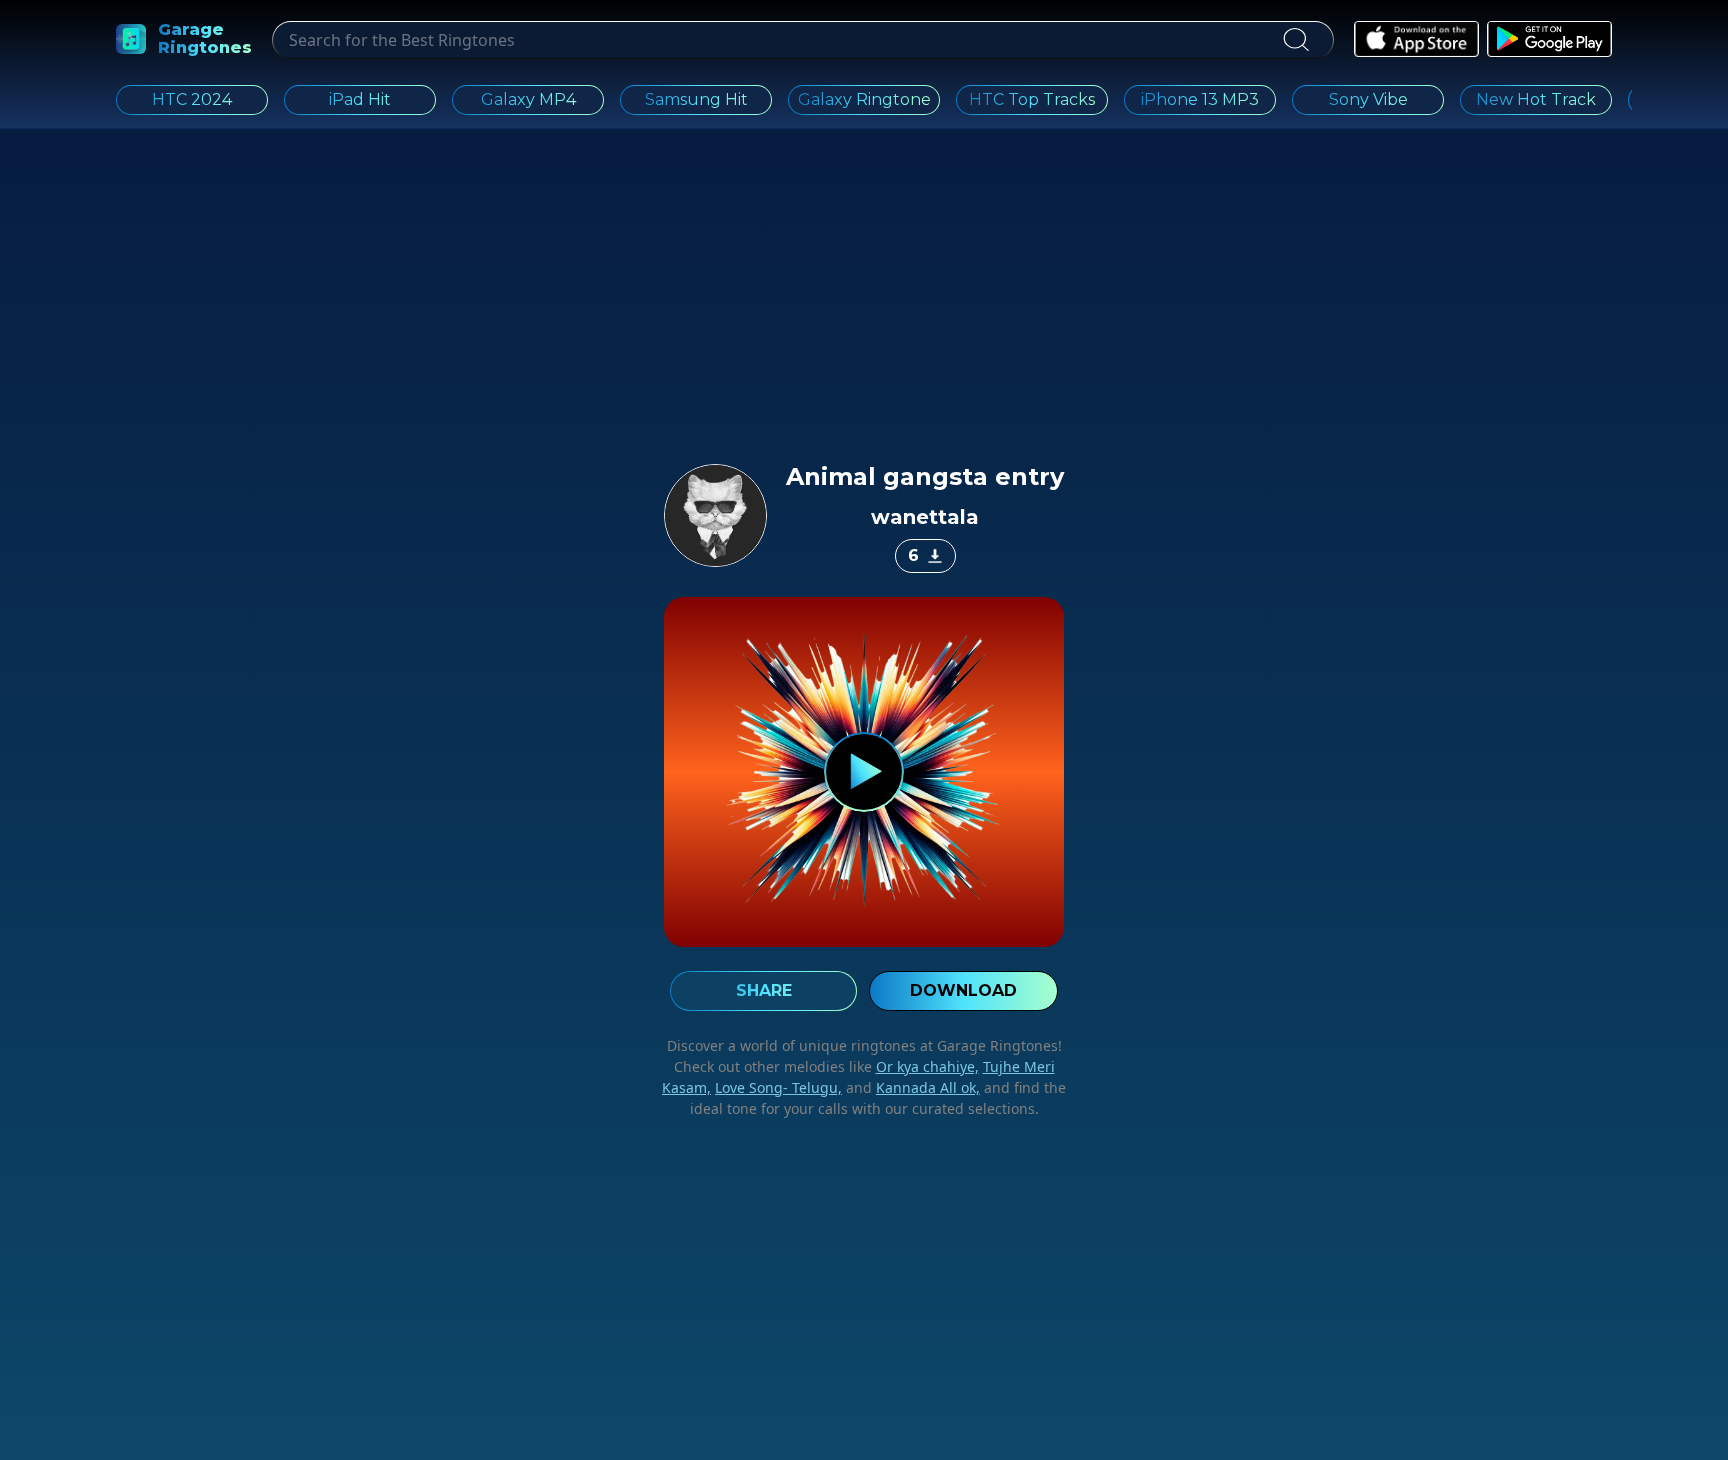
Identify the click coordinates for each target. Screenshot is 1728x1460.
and (911, 1087)
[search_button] (1295, 40)
